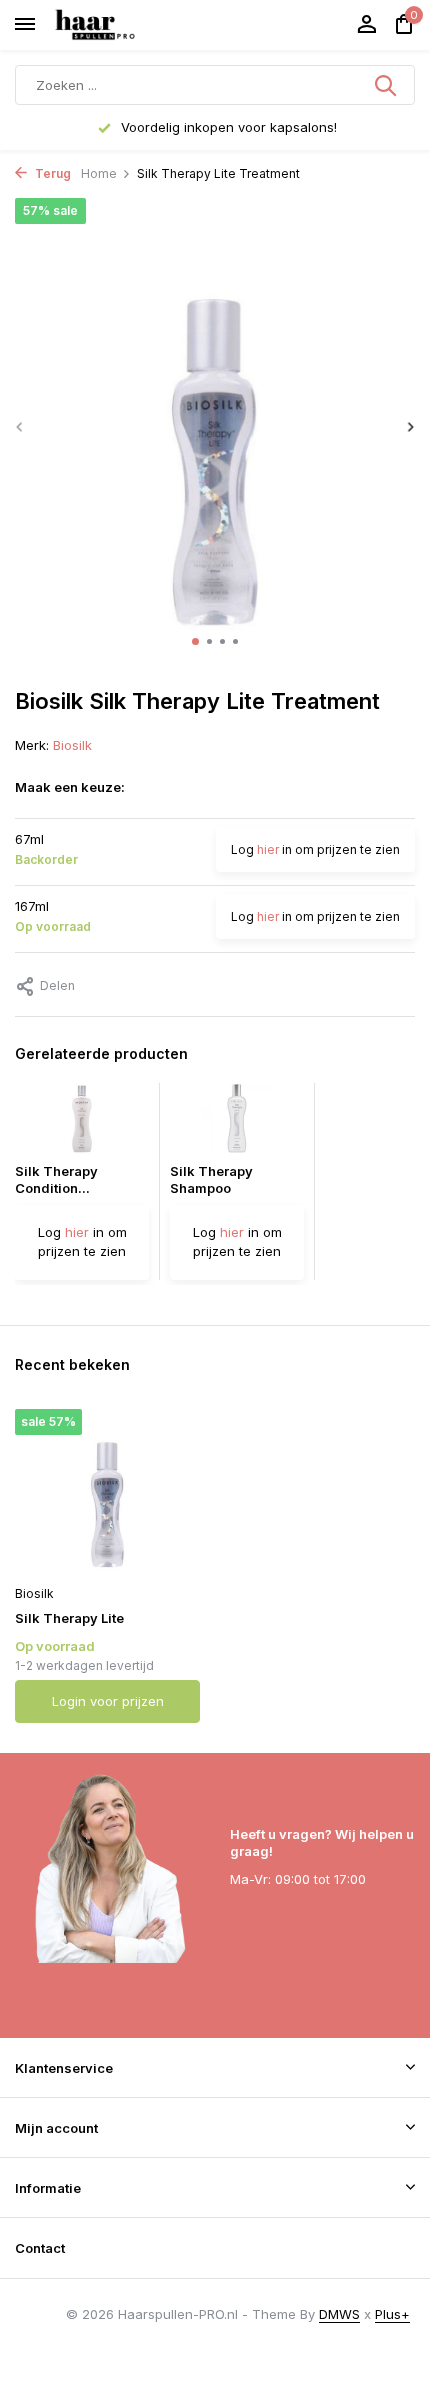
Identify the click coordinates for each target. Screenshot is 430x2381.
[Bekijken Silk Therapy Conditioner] (82, 1123)
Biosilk (72, 745)
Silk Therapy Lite (69, 1618)
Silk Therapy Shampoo (211, 1179)
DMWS (339, 2314)
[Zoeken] (387, 85)
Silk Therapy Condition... (56, 1179)
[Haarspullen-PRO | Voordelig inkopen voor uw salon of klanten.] (120, 25)
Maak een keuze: (70, 787)
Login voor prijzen (108, 1701)
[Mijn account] (366, 25)
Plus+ (392, 2314)
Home (99, 173)
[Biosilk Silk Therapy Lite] (107, 1492)
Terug (51, 173)
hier (268, 849)
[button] (195, 641)
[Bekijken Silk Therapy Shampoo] (237, 1123)
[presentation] (20, 426)
